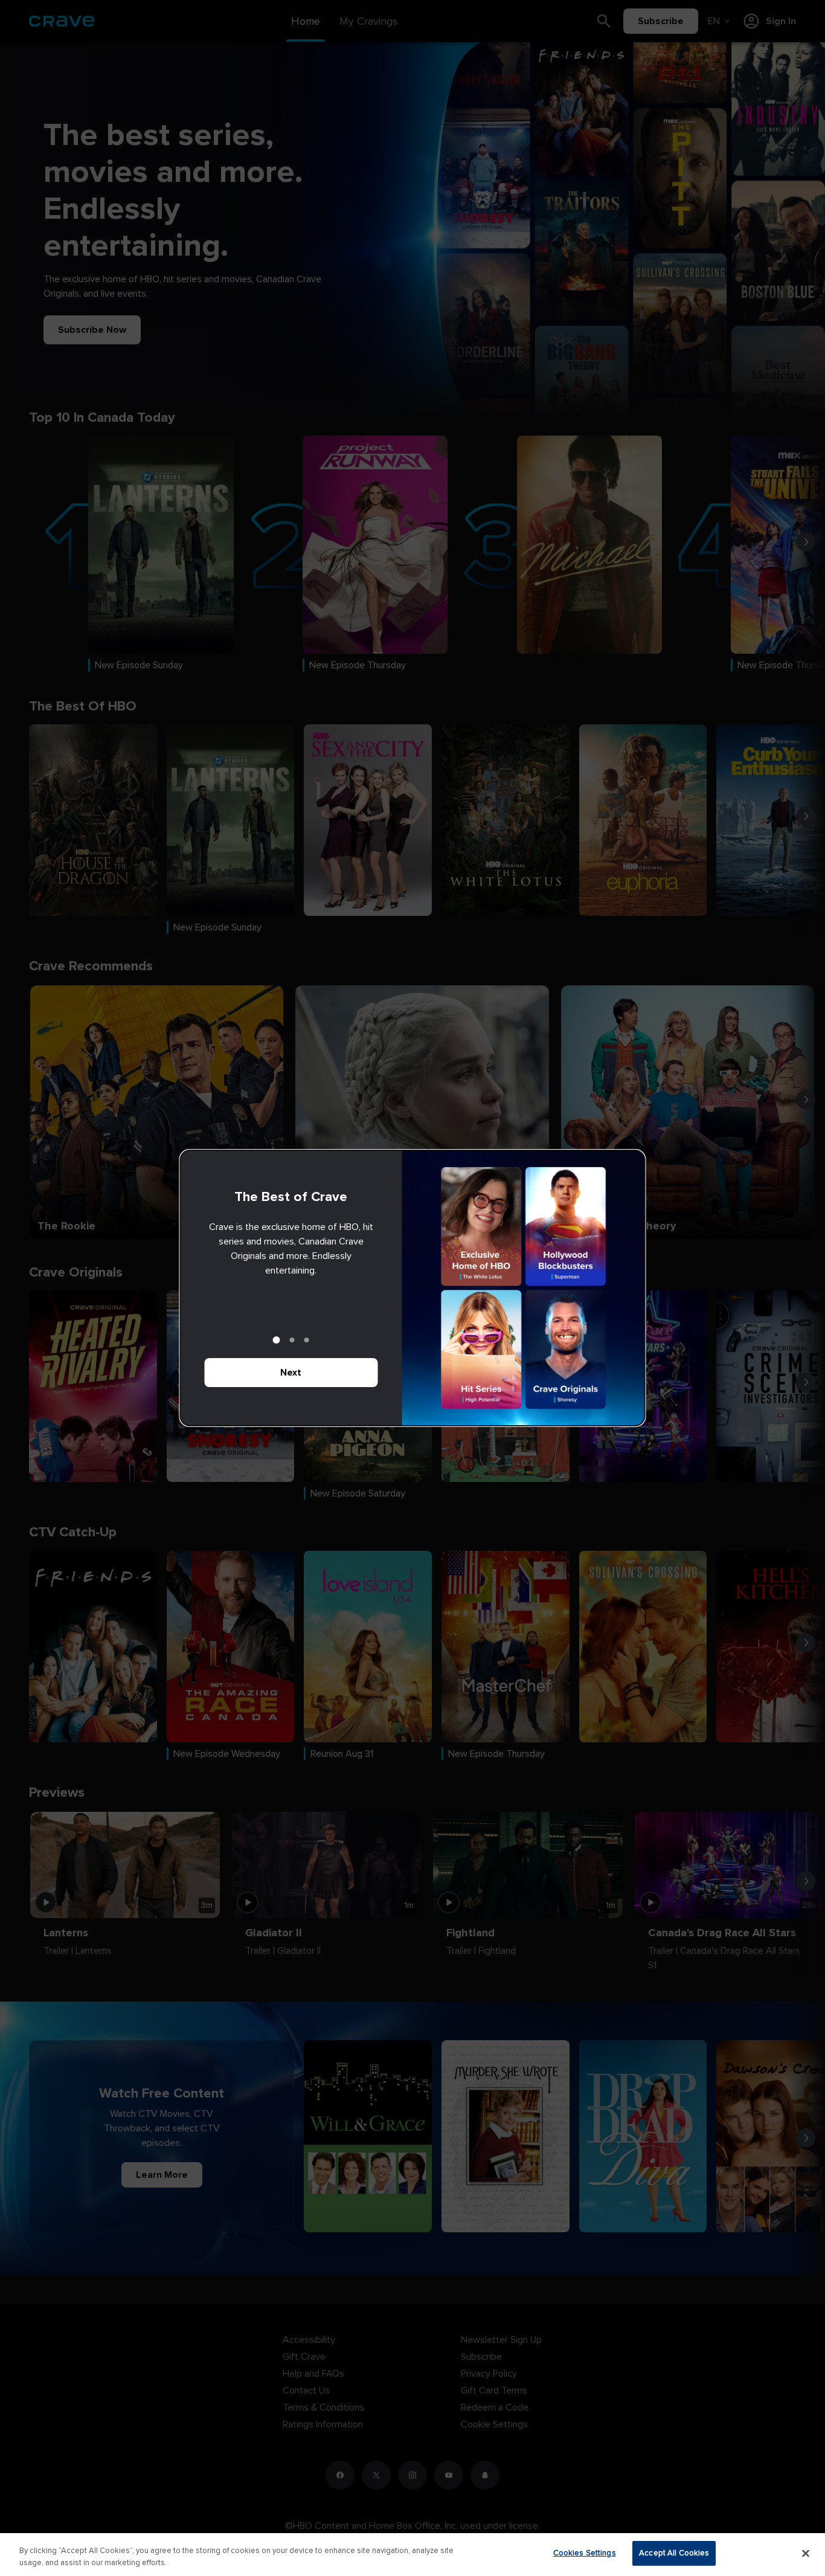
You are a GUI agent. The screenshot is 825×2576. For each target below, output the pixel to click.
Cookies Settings (585, 2553)
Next (291, 1373)
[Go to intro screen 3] (307, 1340)
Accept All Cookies (674, 2553)
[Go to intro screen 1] (277, 1340)
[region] (412, 2555)
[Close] (806, 2553)
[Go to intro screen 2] (292, 1340)
